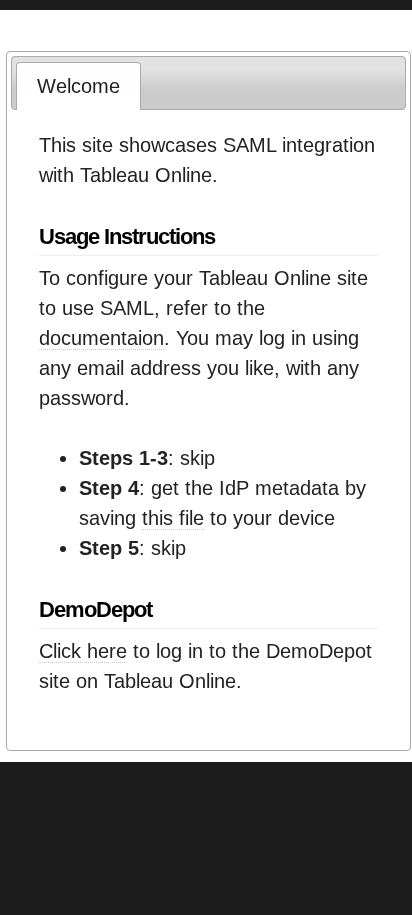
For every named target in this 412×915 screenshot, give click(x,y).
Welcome (78, 86)
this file (173, 518)
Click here (83, 651)
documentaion (101, 338)
